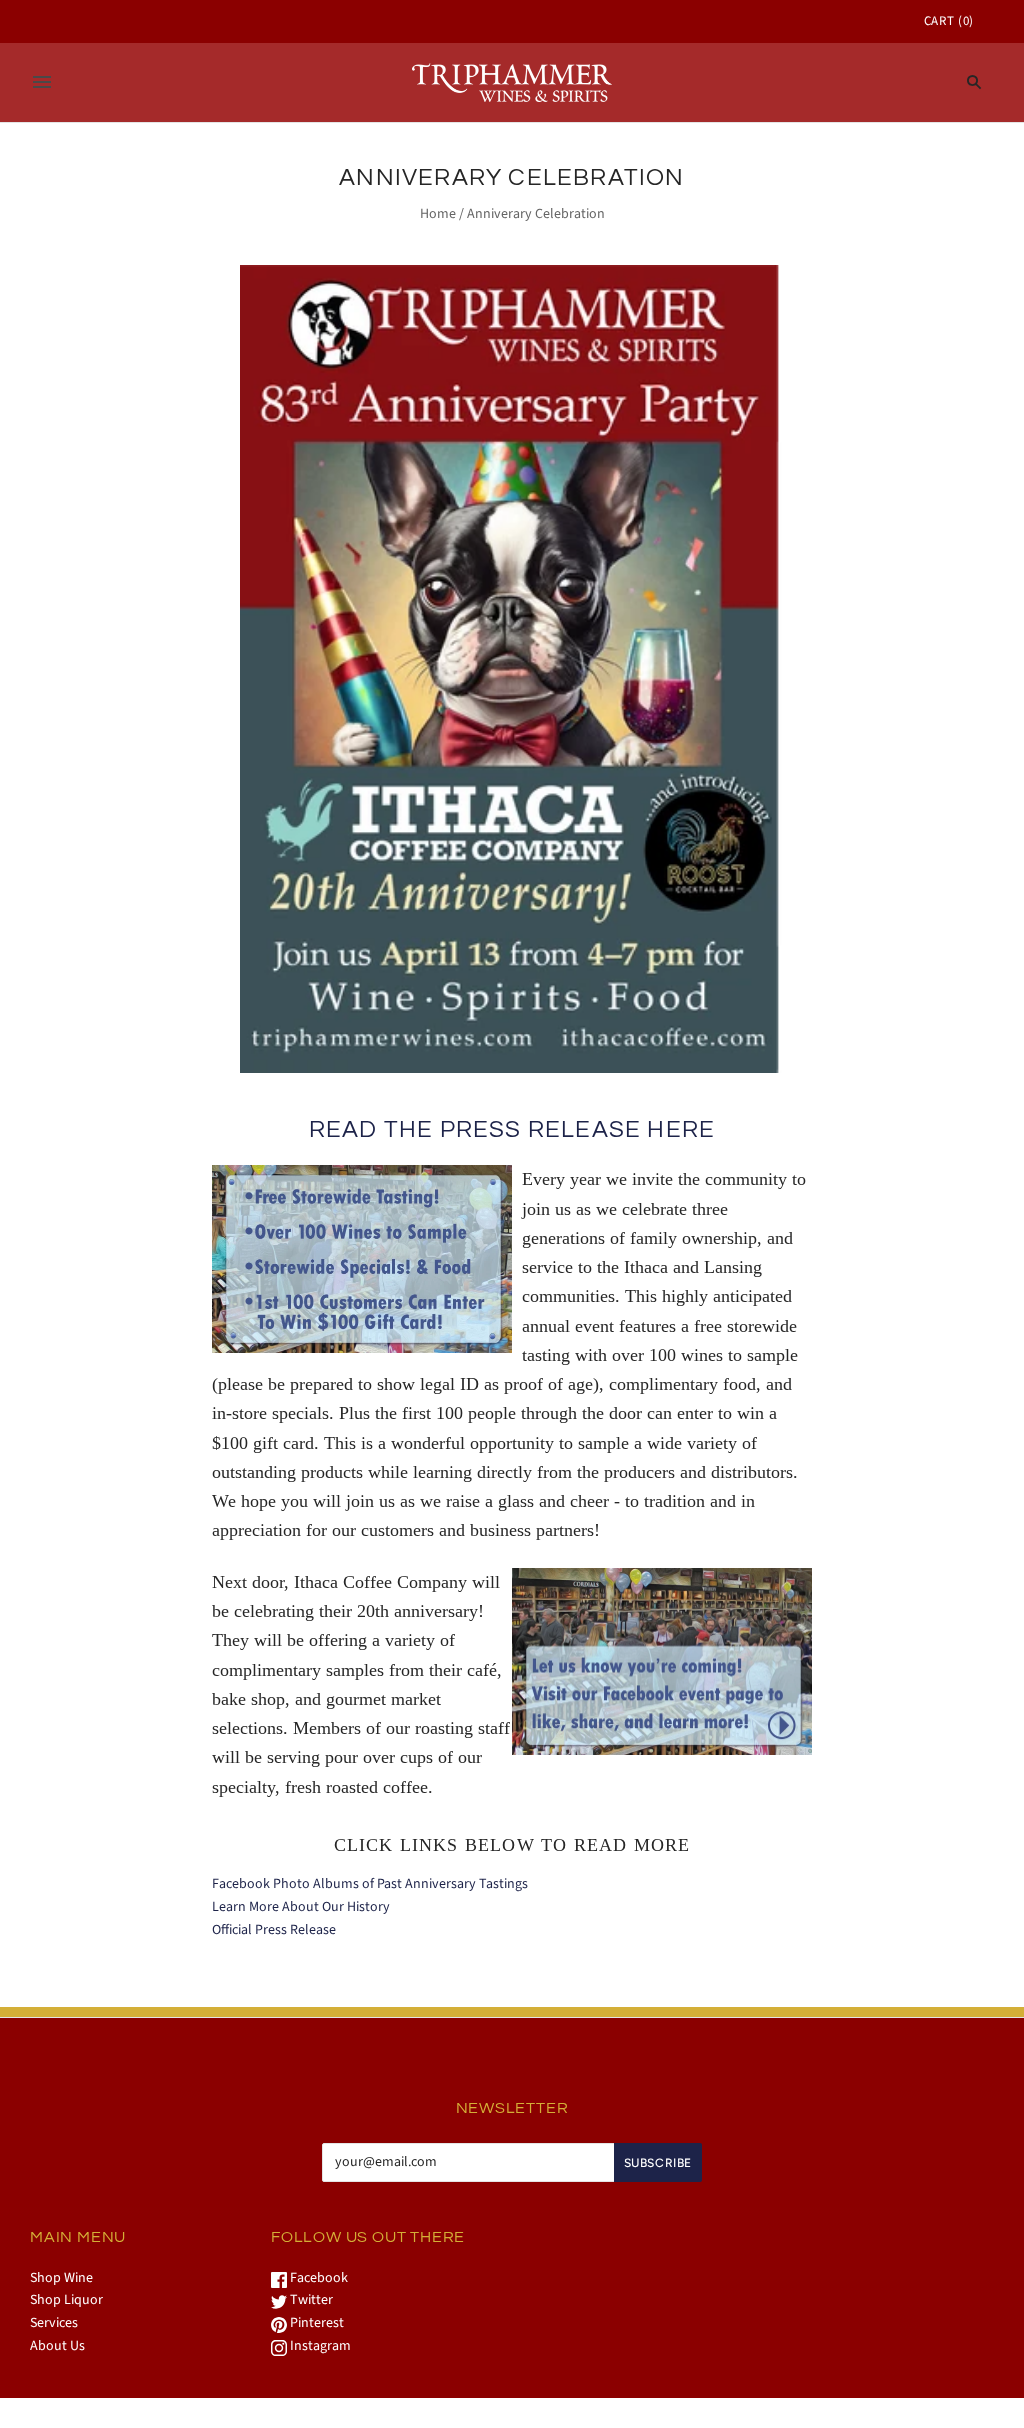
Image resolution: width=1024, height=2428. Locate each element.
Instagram (319, 2346)
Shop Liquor (66, 2300)
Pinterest (315, 2323)
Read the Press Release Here (512, 1129)
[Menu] (42, 82)
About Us (57, 2346)
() (949, 21)
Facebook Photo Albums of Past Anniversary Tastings (370, 1884)
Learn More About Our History (301, 1907)
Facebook (317, 2278)
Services (54, 2323)
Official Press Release (274, 1930)
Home (438, 214)
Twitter (310, 2300)
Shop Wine (61, 2278)
